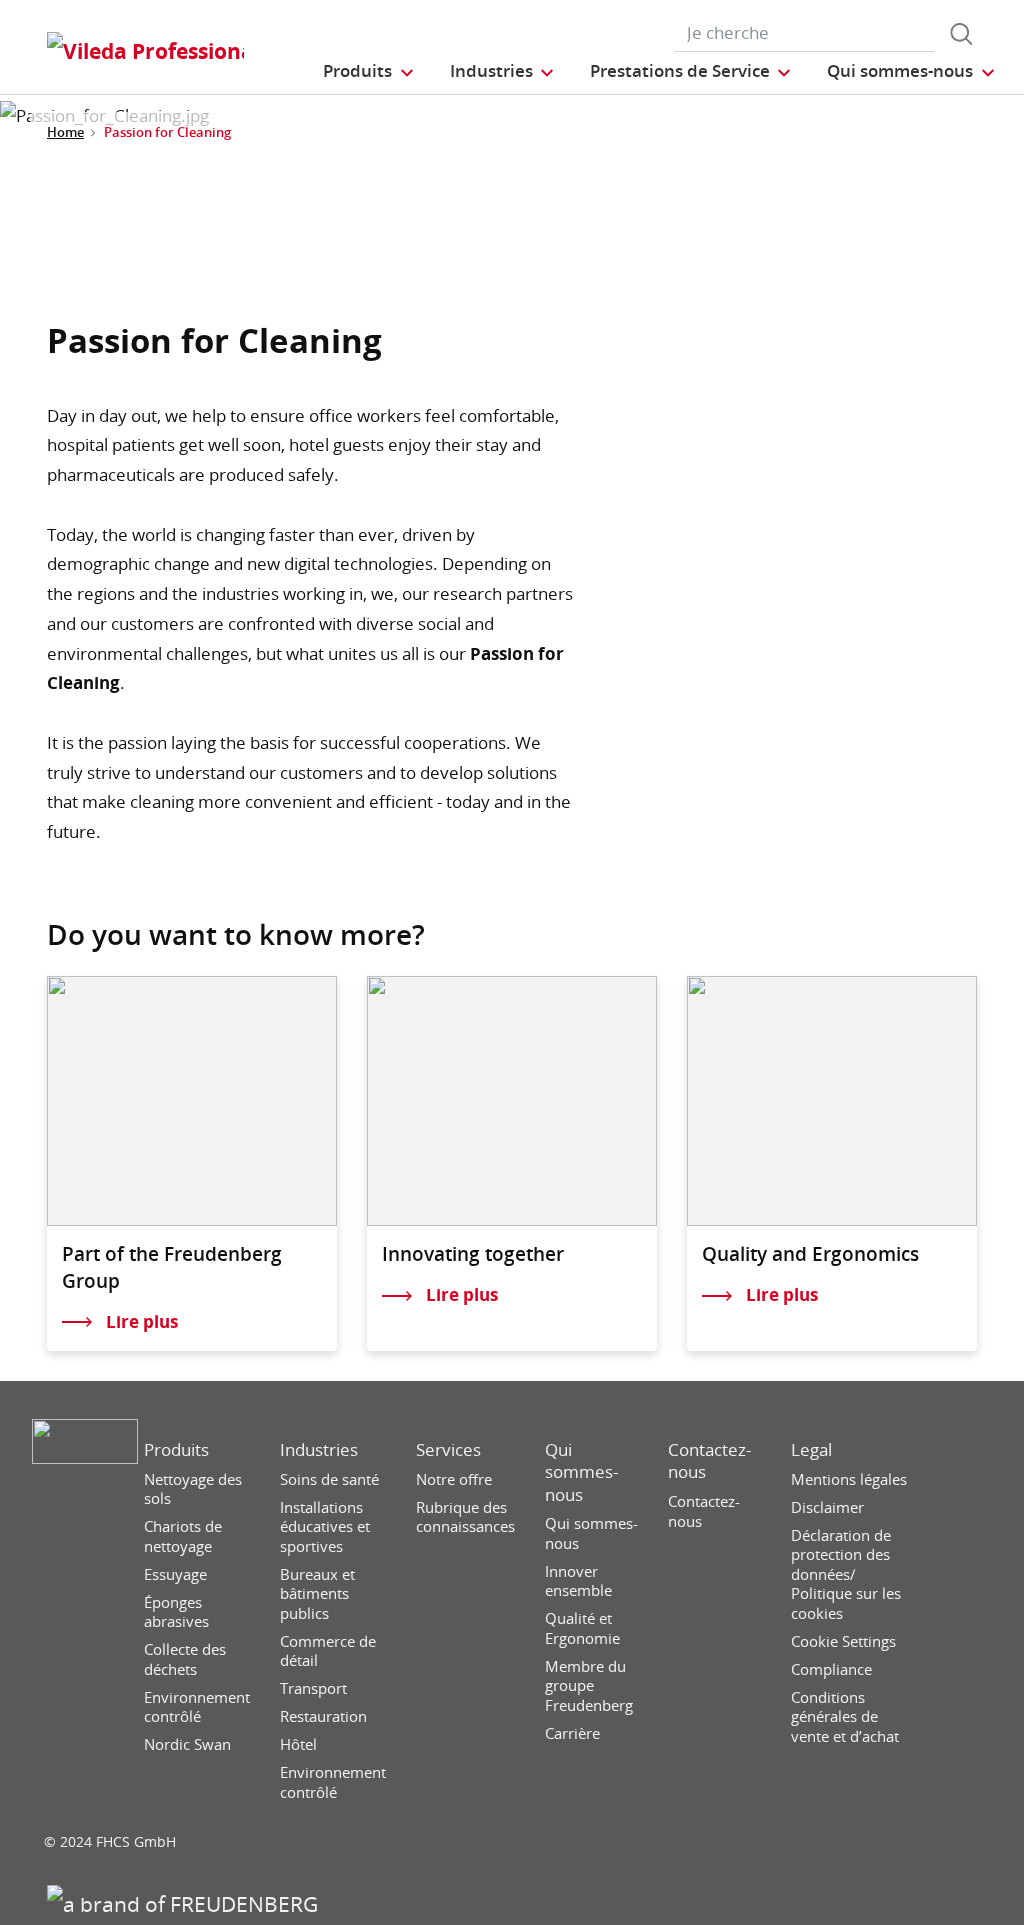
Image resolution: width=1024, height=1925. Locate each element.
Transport (313, 1688)
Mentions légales (849, 1479)
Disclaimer (827, 1507)
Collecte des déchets (185, 1659)
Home (65, 132)
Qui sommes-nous (581, 1472)
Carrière (572, 1733)
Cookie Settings (843, 1641)
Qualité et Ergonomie (582, 1628)
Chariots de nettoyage (183, 1536)
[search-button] (961, 34)
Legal (811, 1450)
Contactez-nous (709, 1461)
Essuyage (175, 1574)
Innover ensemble (578, 1581)
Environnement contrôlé (197, 1707)
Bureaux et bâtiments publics (317, 1594)
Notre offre (454, 1479)
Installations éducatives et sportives (325, 1527)
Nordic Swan (187, 1744)
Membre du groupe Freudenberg (589, 1686)
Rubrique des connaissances (465, 1517)
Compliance (831, 1669)
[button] (369, 70)
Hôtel (298, 1744)
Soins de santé (329, 1479)
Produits (176, 1450)
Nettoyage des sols (193, 1489)
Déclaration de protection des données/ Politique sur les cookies (846, 1574)
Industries (319, 1450)
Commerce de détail (328, 1651)
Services (448, 1450)
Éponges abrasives (176, 1612)
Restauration (323, 1716)
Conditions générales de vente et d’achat (845, 1717)
